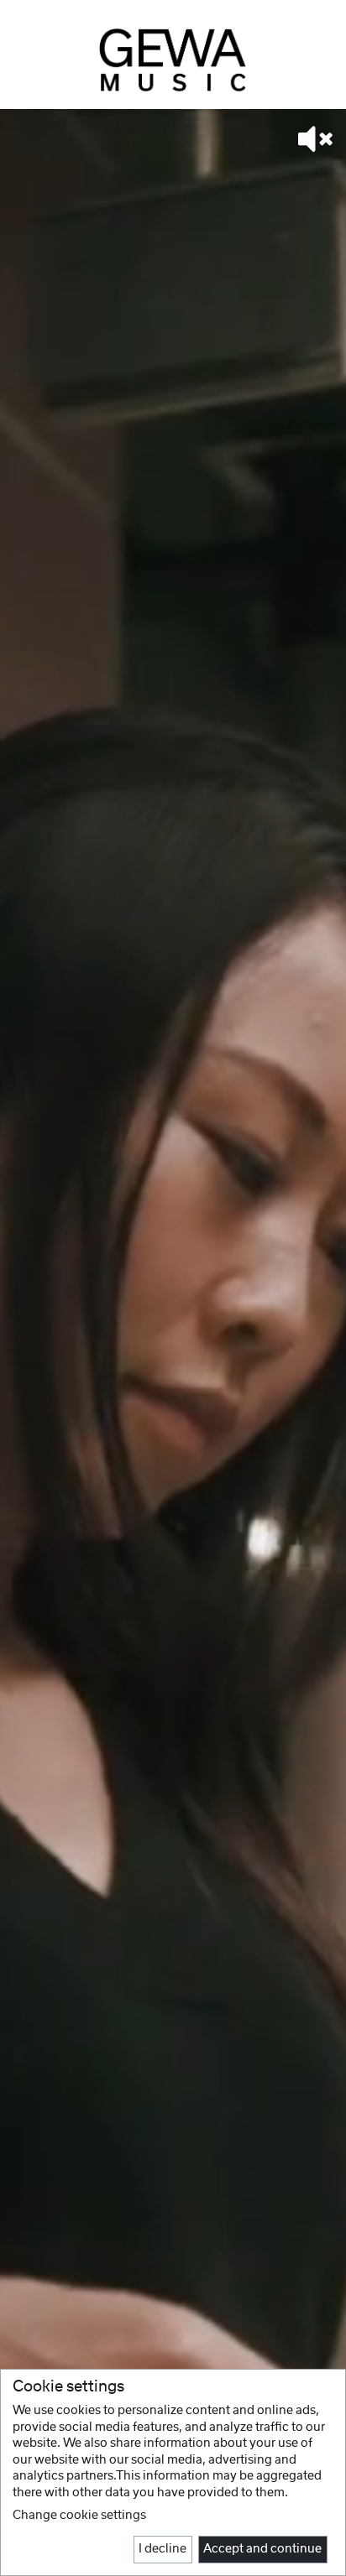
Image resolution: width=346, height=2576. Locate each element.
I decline (163, 2549)
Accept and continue (262, 2549)
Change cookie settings (79, 2516)
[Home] (173, 60)
